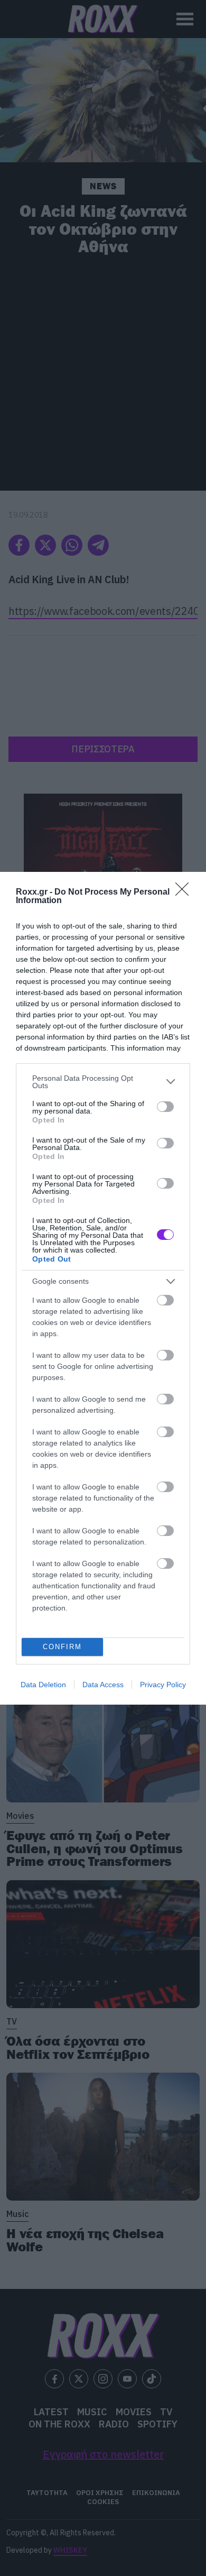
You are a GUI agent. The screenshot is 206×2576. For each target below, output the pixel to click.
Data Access (103, 1685)
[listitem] (103, 1082)
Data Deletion (43, 1685)
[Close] (185, 893)
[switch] (165, 1107)
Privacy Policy (163, 1685)
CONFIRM (62, 1647)
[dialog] (103, 1288)
